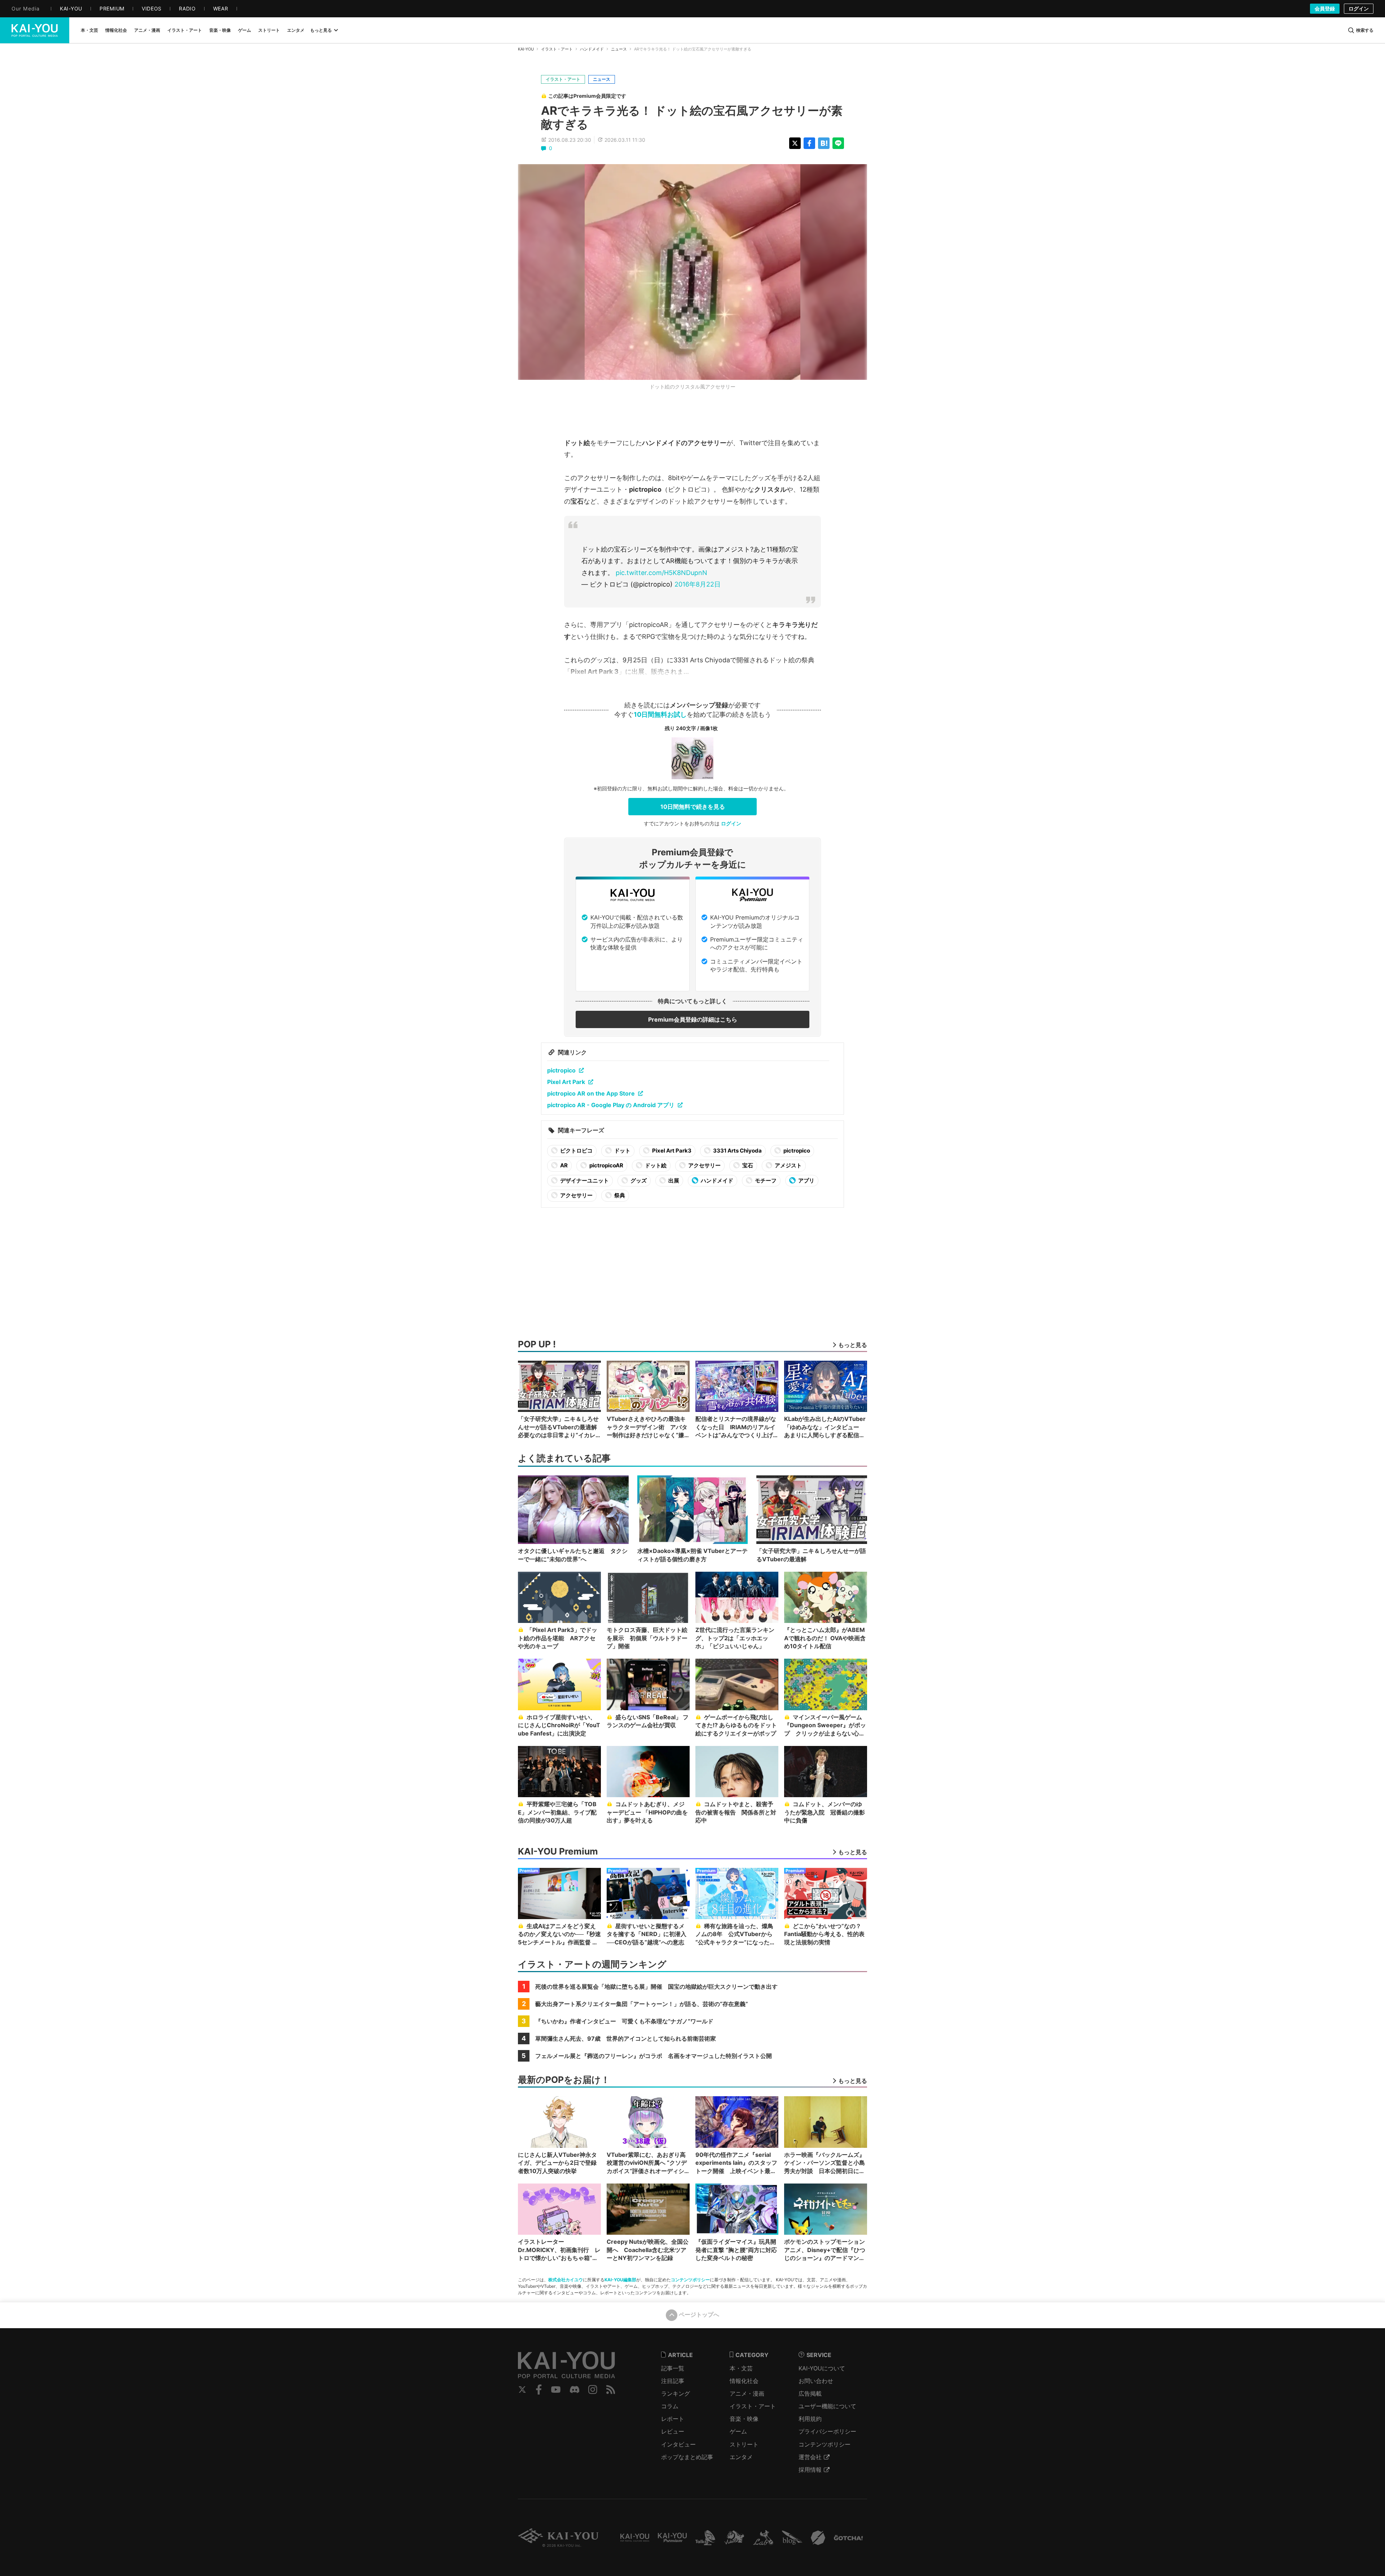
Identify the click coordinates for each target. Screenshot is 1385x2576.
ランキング (676, 2393)
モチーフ (765, 1181)
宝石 (747, 1165)
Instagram (593, 2390)
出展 (673, 1181)
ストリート (744, 2444)
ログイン (1359, 8)
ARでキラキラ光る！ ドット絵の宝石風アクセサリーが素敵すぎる (692, 117)
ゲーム (738, 2431)
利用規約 (810, 2419)
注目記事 (673, 2381)
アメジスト (788, 1165)
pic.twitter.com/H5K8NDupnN (661, 573)
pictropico (561, 1070)
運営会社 (810, 2457)
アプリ (806, 1181)
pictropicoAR (606, 1165)
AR (563, 1165)
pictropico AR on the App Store (591, 1093)
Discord (575, 2390)
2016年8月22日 (698, 584)
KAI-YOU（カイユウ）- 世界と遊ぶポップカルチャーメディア (35, 30)
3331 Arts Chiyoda (737, 1151)
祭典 (619, 1195)
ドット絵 (655, 1165)
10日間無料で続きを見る (693, 807)
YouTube (556, 2390)
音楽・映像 (744, 2419)
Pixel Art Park (566, 1082)
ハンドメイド (592, 49)
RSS (611, 2390)
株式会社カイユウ (566, 2280)
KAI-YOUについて (822, 2368)
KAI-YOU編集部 (620, 2280)
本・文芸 (741, 2368)
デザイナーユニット (584, 1181)
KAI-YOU (526, 49)
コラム (670, 2406)
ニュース (619, 49)
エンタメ (741, 2457)
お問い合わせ (816, 2381)
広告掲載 (810, 2393)
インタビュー (678, 2444)
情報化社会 (744, 2381)
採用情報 (810, 2470)
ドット (622, 1151)
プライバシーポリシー (827, 2431)
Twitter (522, 2390)
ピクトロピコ (576, 1151)
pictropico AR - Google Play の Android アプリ (611, 1105)
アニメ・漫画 (747, 2393)
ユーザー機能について (827, 2406)
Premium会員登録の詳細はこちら (693, 1019)
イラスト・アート (557, 49)
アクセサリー (704, 1165)
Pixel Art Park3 (671, 1151)
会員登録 (1325, 8)
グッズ (638, 1181)
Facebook (539, 2390)
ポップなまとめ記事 (687, 2457)
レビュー (673, 2431)
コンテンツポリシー (690, 2280)
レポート (673, 2419)
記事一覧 (673, 2368)
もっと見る (321, 30)
